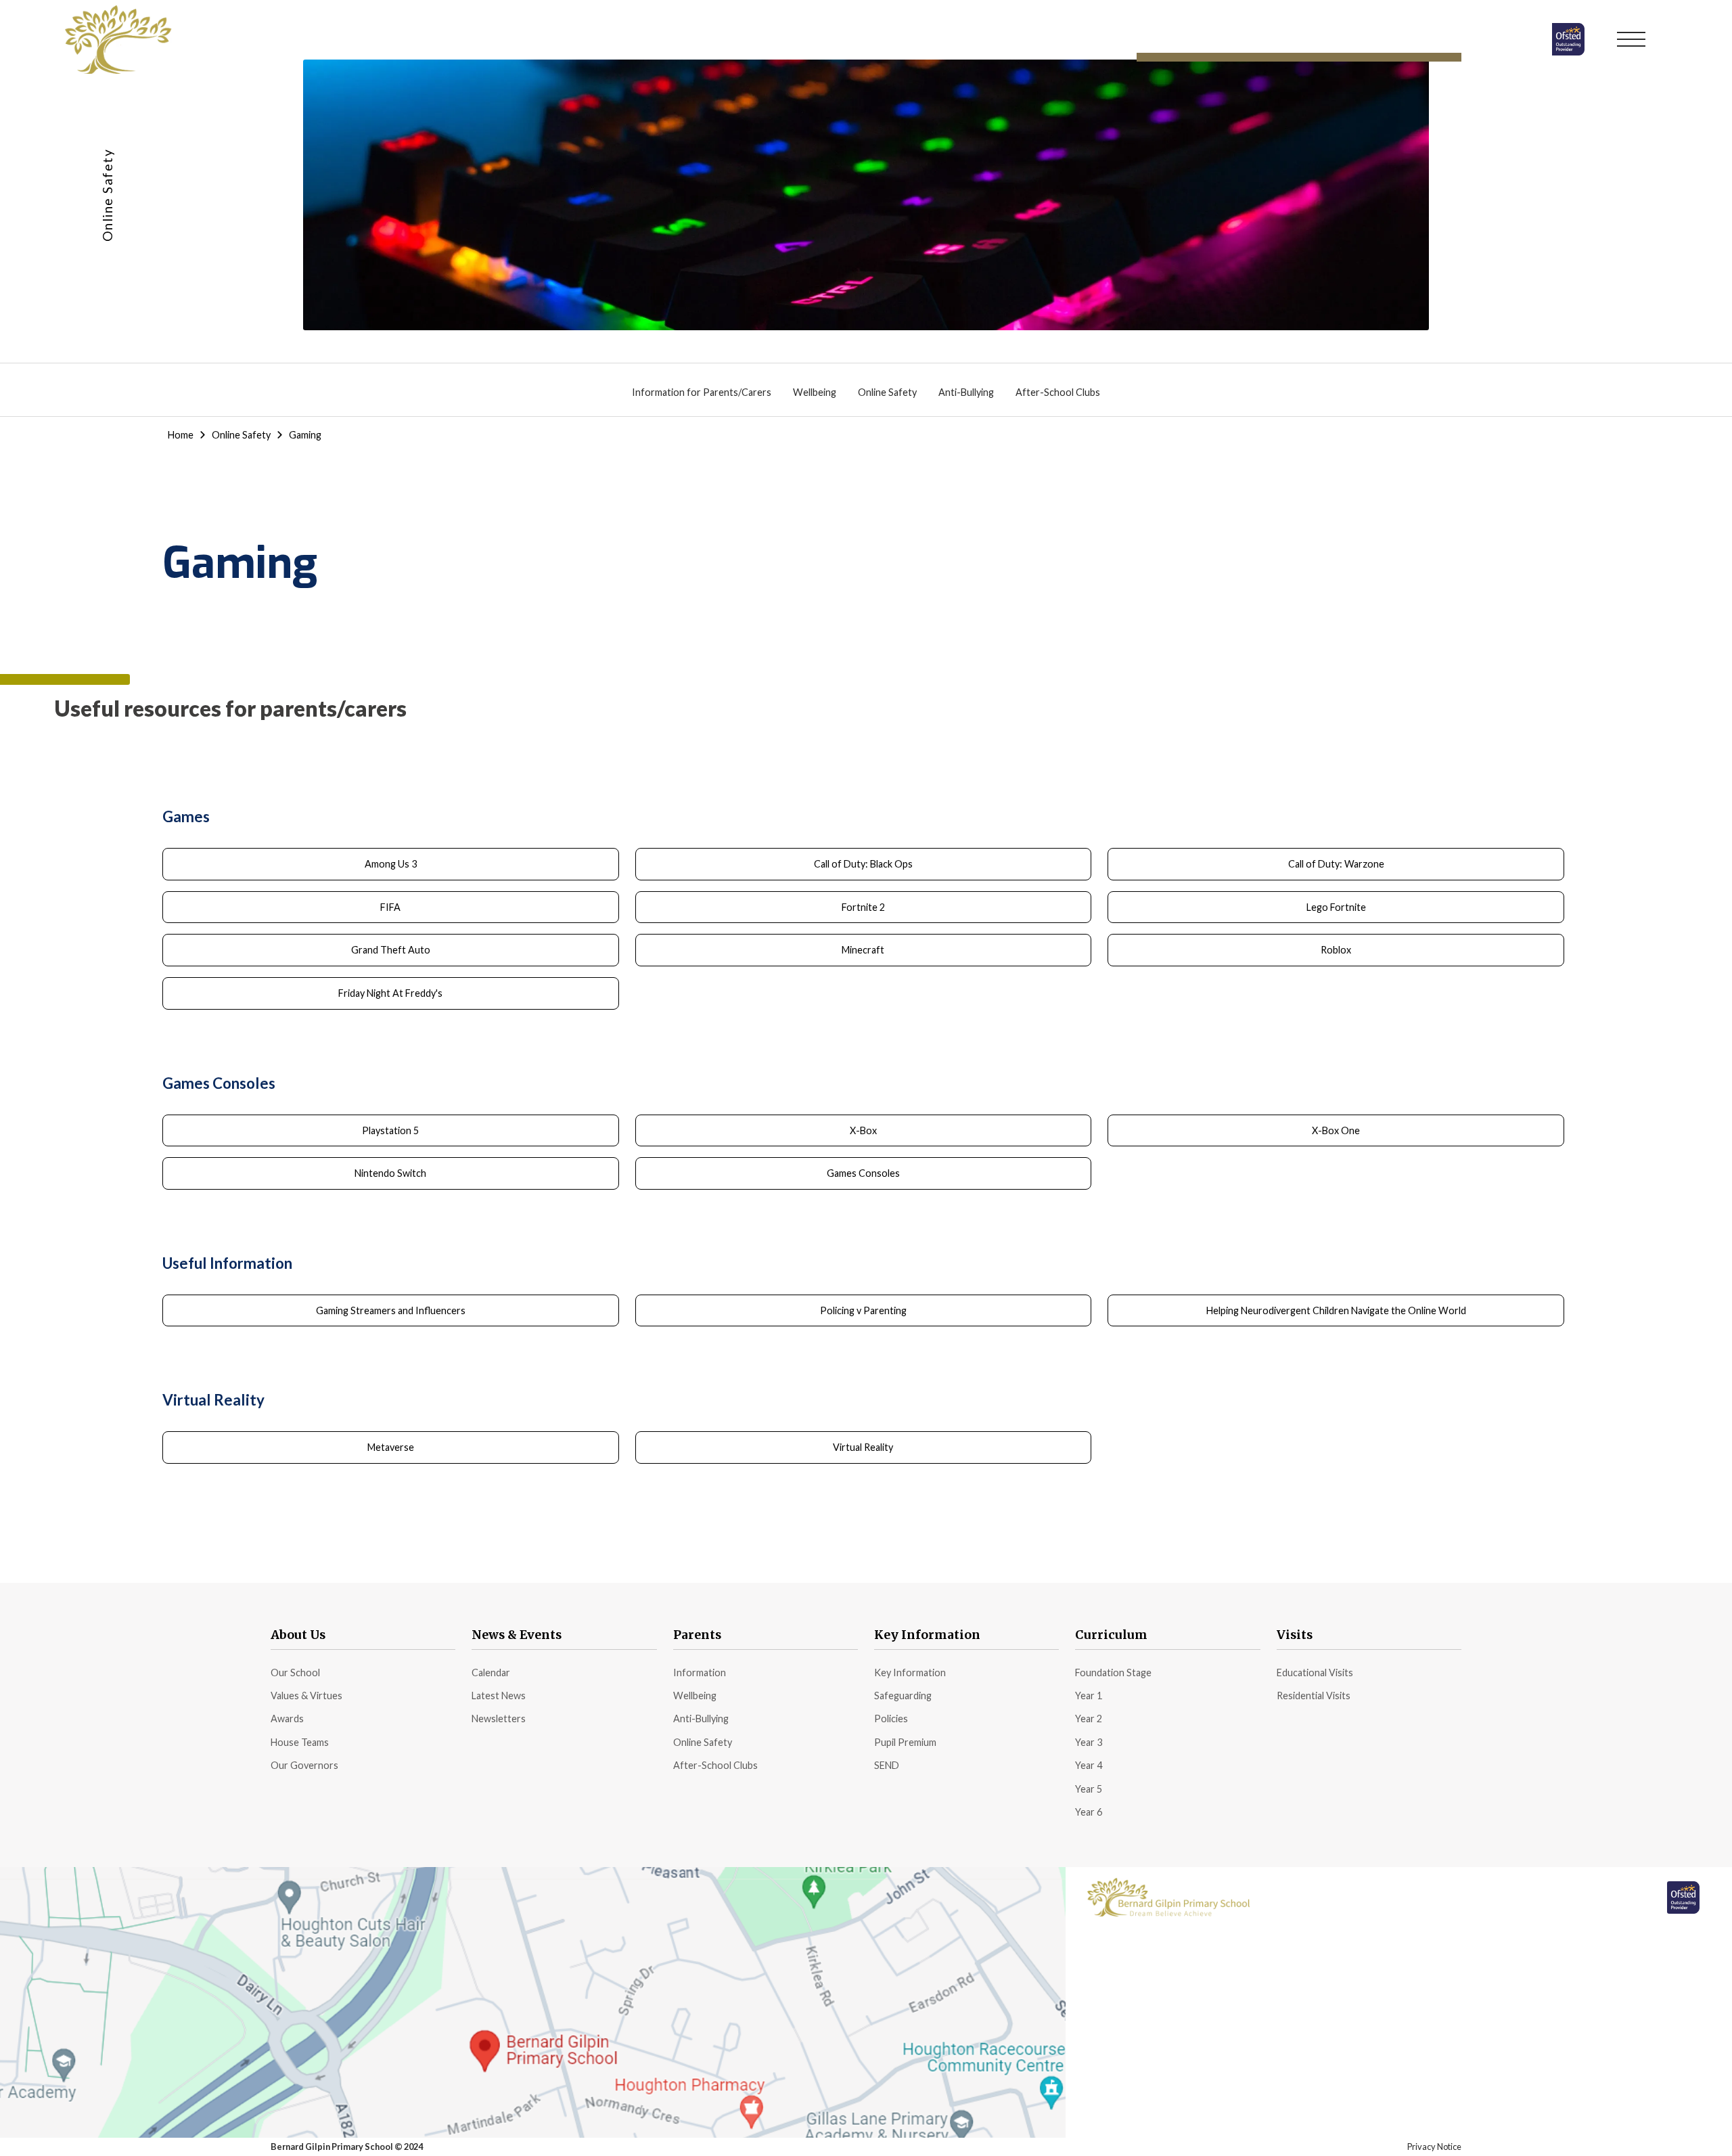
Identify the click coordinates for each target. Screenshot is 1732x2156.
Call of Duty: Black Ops (863, 864)
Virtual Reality (863, 1447)
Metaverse (391, 1447)
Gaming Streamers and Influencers (391, 1310)
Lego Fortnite (1336, 907)
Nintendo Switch (390, 1173)
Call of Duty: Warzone (1336, 864)
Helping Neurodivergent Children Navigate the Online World (1336, 1310)
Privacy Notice (1434, 2147)
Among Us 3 (391, 864)
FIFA (390, 907)
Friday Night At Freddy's (390, 993)
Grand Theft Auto (391, 950)
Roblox (1336, 950)
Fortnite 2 (863, 907)
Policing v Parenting (863, 1310)
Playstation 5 (390, 1130)
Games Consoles (863, 1173)
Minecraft (863, 950)
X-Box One (1336, 1130)
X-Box (863, 1130)
